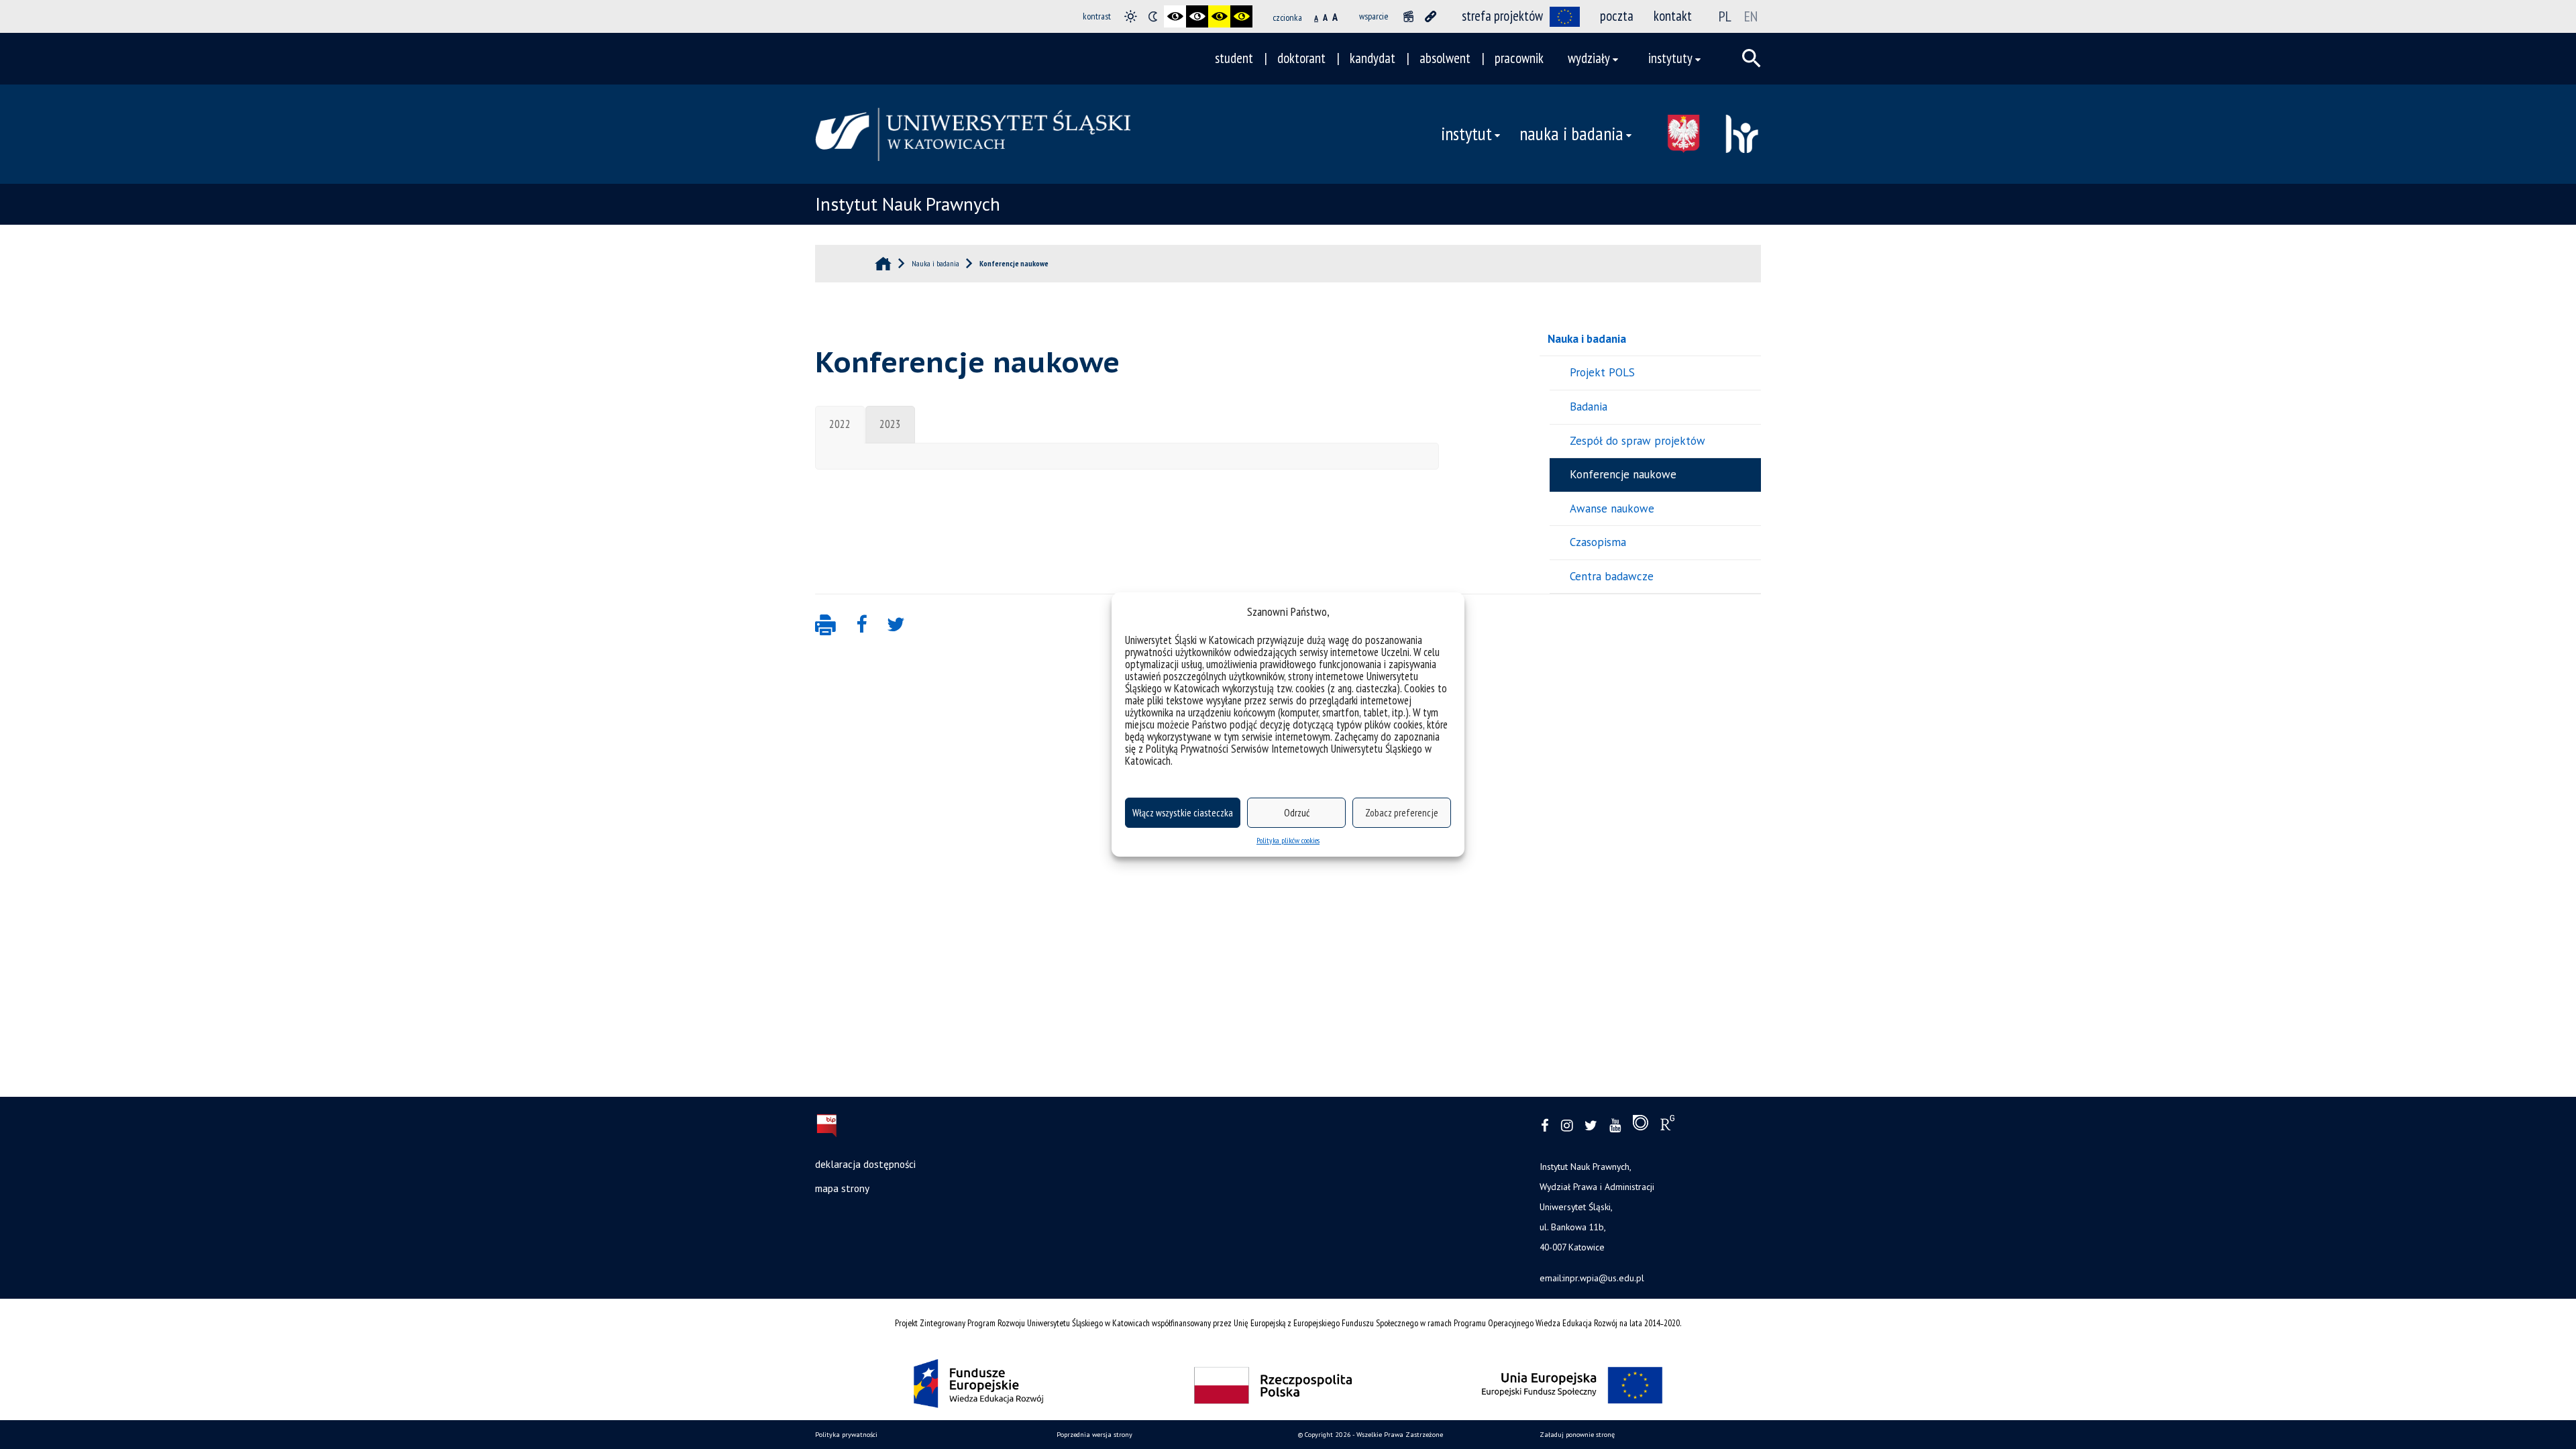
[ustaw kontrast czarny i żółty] (1219, 16)
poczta (1617, 16)
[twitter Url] (1591, 1126)
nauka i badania (1571, 133)
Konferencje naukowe (1623, 474)
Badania (1589, 407)
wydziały (1589, 58)
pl (1725, 16)
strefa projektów (1502, 16)
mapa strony (842, 1188)
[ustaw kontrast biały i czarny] (1197, 16)
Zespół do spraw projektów (1638, 441)
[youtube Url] (1615, 1126)
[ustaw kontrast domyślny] (1131, 16)
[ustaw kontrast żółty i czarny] (1241, 16)
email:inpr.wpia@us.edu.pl (1592, 1278)
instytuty (1670, 58)
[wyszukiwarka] (1752, 58)
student (1234, 58)
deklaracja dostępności (865, 1164)
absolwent (1445, 58)
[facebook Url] (1545, 1126)
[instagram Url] (1567, 1126)
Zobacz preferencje (1402, 813)
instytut (1466, 133)
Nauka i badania (1587, 339)
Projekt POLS (1602, 372)
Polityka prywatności (846, 1435)
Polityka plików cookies (1288, 840)
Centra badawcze (1612, 576)
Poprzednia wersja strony (1094, 1435)
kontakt (1673, 16)
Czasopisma (1598, 542)
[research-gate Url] (1667, 1126)
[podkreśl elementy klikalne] (1431, 16)
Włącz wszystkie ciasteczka (1183, 813)
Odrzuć (1297, 813)
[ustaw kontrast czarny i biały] (1175, 16)
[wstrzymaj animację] (1408, 16)
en (1751, 16)
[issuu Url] (1641, 1126)
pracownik (1519, 58)
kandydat (1373, 58)
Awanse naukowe (1612, 508)
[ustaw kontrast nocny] (1153, 16)
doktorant (1301, 58)
